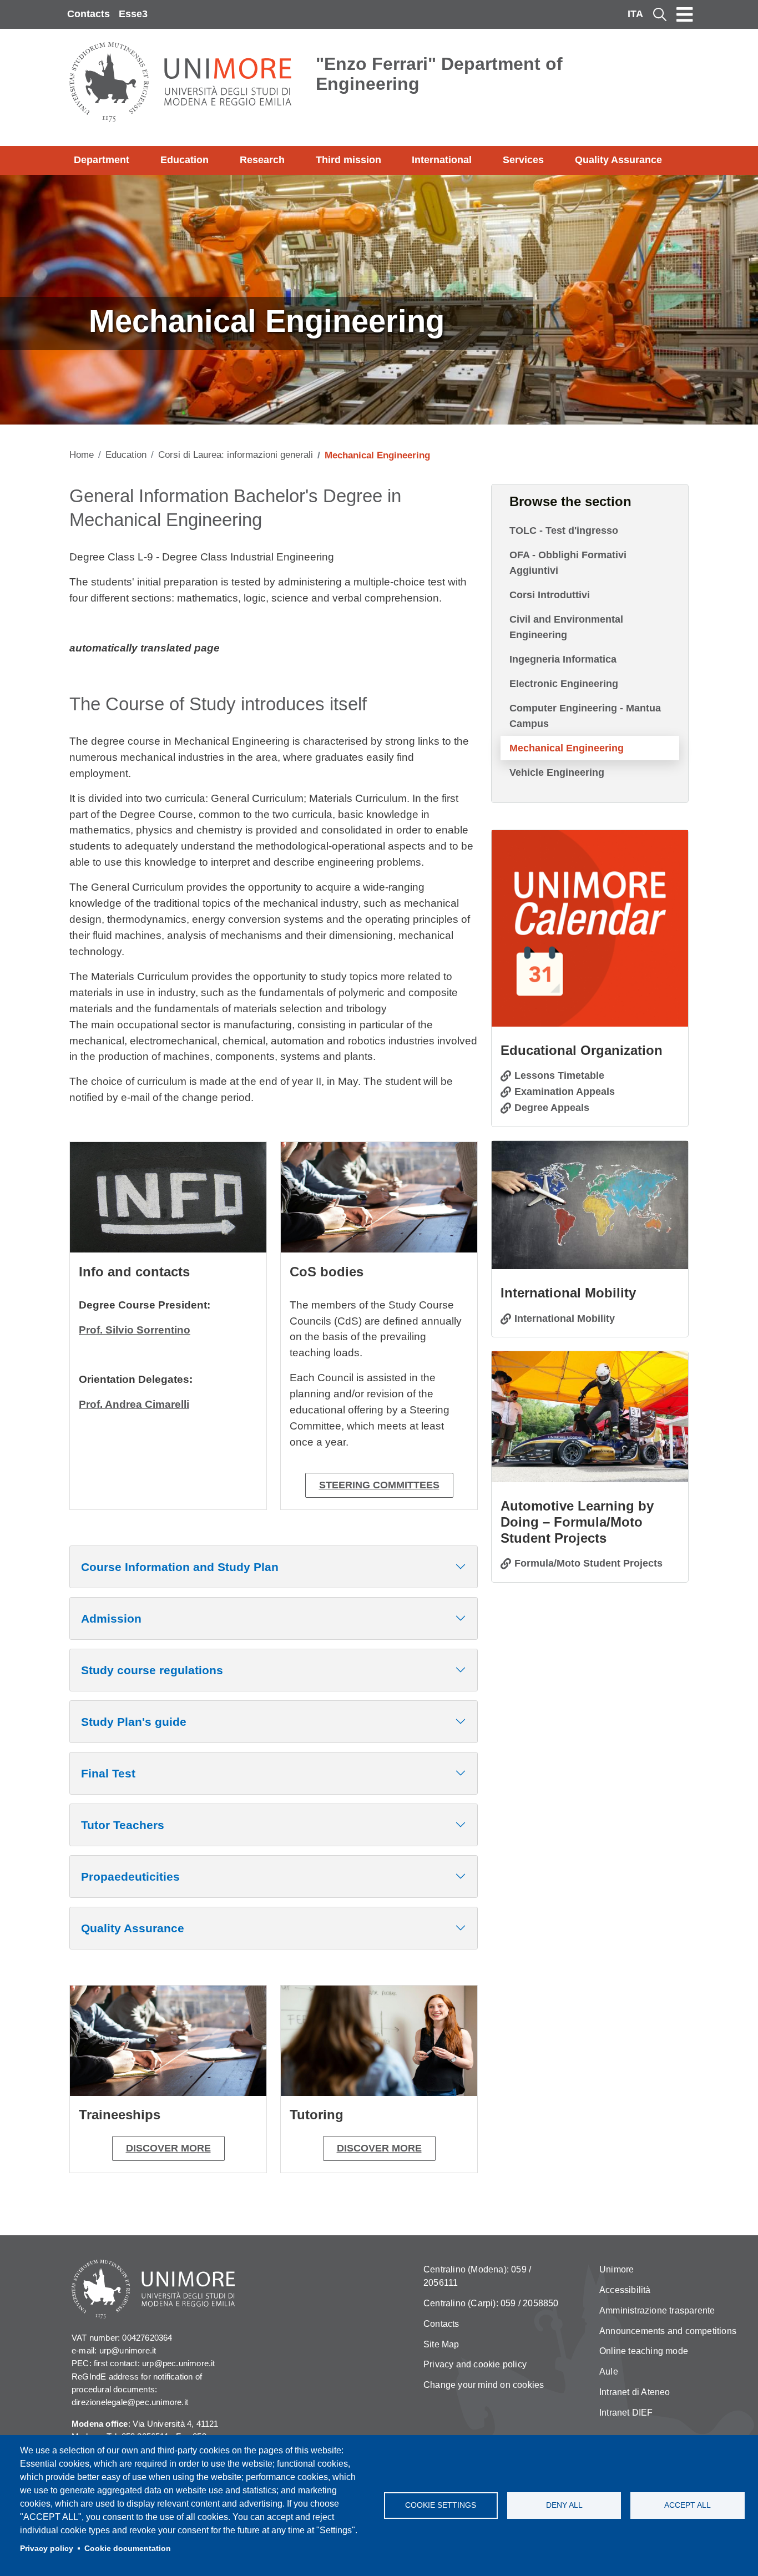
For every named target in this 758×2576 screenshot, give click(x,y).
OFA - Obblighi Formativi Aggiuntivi (568, 563)
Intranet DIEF (626, 2413)
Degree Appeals (552, 1108)
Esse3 (133, 14)
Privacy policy (47, 2549)
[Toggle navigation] (685, 14)
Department (102, 160)
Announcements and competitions (668, 2331)
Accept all (688, 2505)
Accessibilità (625, 2290)
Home (82, 455)
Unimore (616, 2269)
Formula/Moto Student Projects (588, 1563)
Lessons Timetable (559, 1075)
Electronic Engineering (564, 684)
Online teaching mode (644, 2351)
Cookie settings (441, 2505)
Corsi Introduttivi (550, 595)
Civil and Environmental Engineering (566, 627)
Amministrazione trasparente (657, 2310)
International (442, 160)
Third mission (348, 160)
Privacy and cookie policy (475, 2364)
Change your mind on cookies (484, 2385)
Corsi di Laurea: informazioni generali (236, 455)
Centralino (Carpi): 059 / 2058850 (491, 2303)
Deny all (564, 2505)
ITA (635, 14)
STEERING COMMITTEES (379, 1485)
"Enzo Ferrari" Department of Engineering (439, 74)
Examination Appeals (565, 1092)
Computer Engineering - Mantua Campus (585, 716)
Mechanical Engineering (567, 748)
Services (523, 160)
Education (185, 160)
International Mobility (565, 1319)
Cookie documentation (128, 2549)
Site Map (441, 2344)
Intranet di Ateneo (635, 2392)
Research (262, 160)
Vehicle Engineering (557, 772)
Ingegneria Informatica (563, 659)
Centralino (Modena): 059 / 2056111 (477, 2276)
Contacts (89, 14)
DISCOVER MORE (168, 2148)
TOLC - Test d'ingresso (564, 531)
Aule (609, 2372)
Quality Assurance (618, 160)
